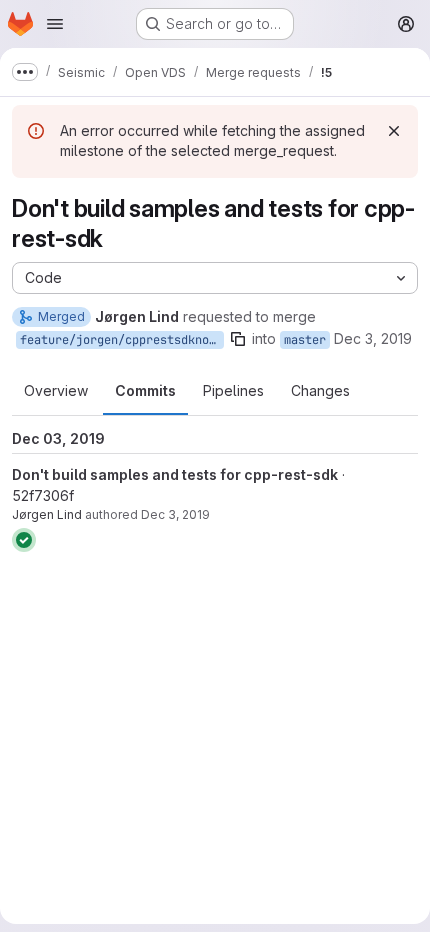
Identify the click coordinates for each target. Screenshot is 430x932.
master (305, 340)
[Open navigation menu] (55, 24)
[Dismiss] (394, 131)
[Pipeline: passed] (24, 540)
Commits (145, 390)
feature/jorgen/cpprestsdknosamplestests (122, 340)
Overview (56, 390)
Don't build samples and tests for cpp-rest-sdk (175, 474)
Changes (320, 390)
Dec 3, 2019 (373, 338)
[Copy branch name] (238, 339)
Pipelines (233, 390)
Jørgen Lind (47, 514)
